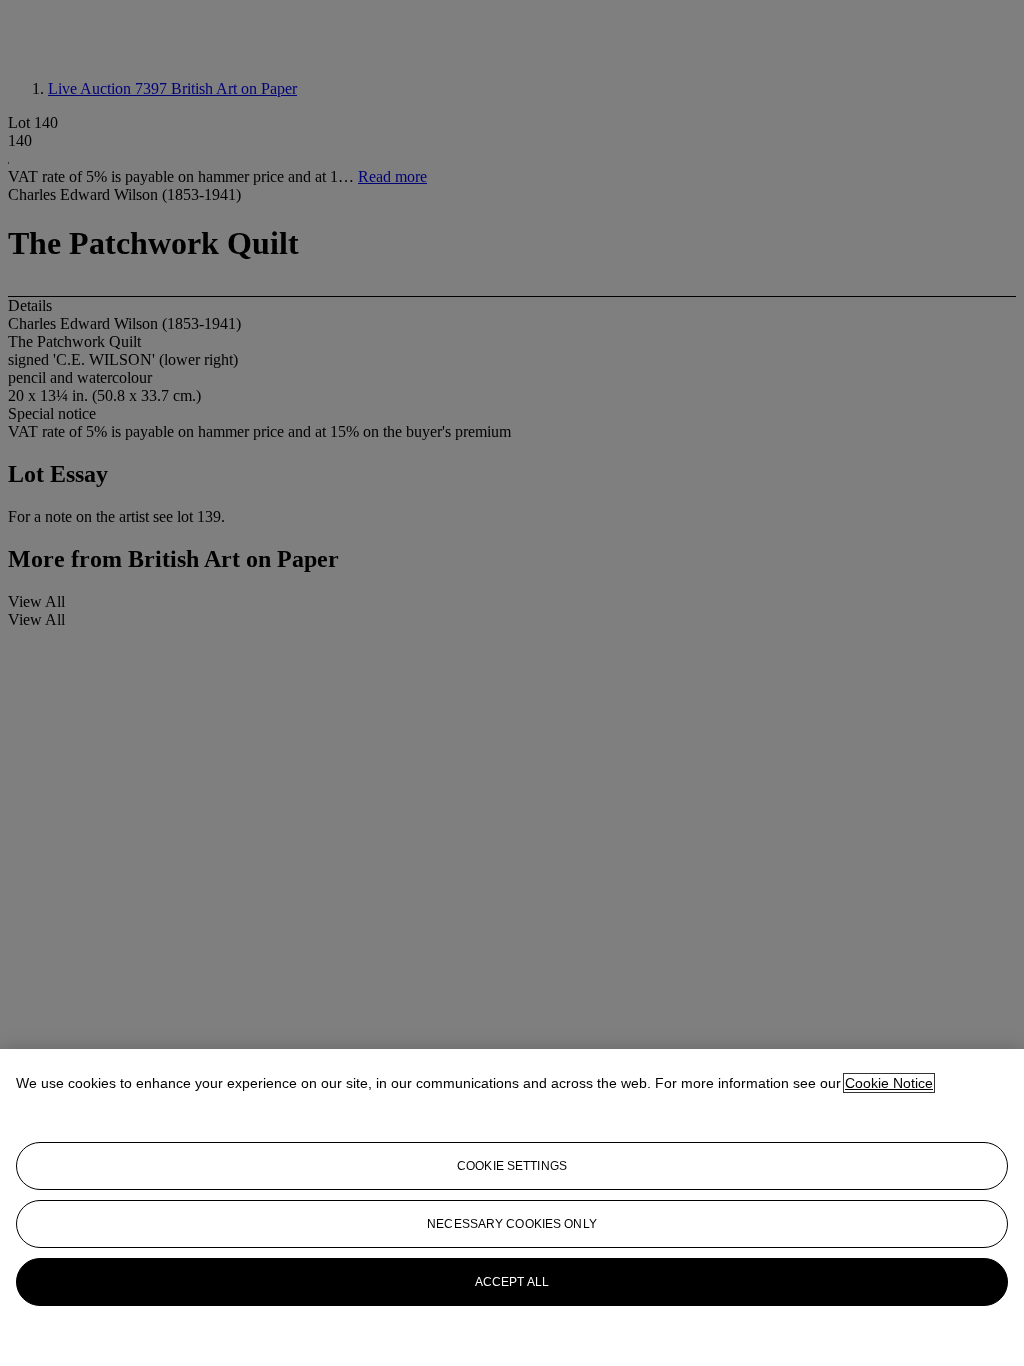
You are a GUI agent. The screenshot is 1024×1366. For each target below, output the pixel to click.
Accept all (512, 1282)
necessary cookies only (512, 1224)
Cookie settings (512, 1166)
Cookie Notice (889, 1083)
